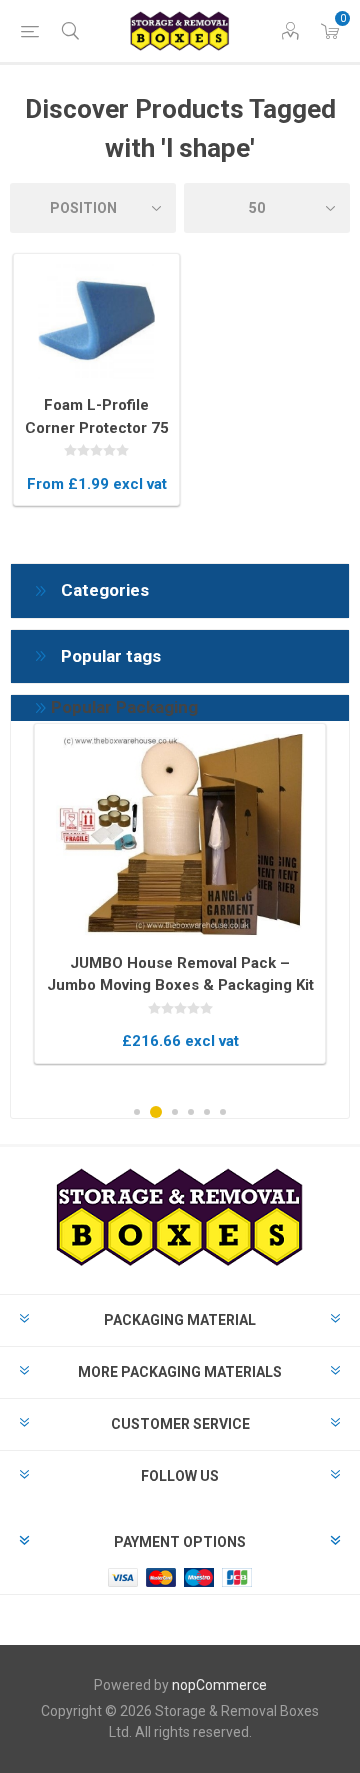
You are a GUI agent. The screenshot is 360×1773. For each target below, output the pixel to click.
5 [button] (207, 1112)
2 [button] (156, 1112)
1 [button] (137, 1112)
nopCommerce (219, 1685)
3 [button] (175, 1112)
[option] (180, 893)
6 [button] (223, 1112)
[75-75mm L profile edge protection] (96, 321)
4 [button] (191, 1112)
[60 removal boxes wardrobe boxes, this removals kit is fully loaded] (180, 835)
